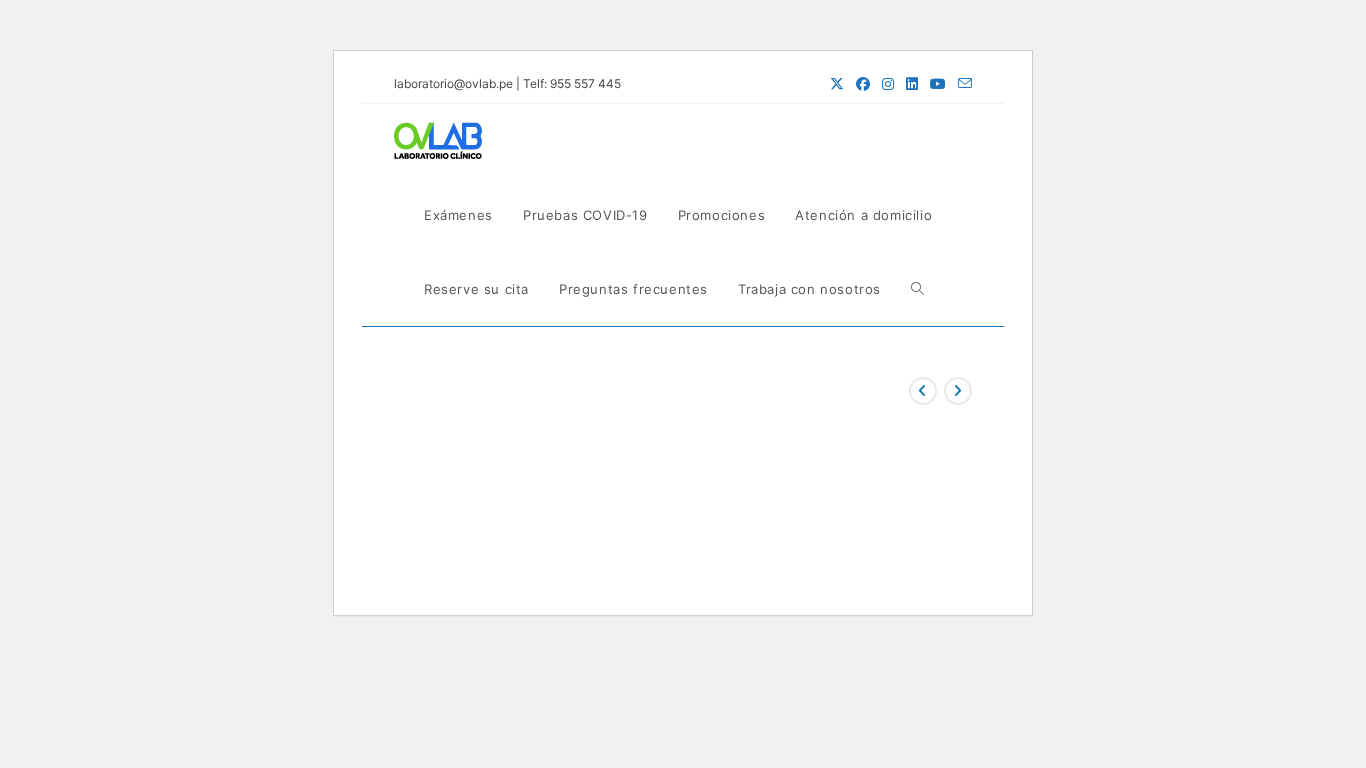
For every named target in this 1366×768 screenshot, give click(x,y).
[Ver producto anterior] (923, 391)
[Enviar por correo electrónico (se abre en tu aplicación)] (962, 84)
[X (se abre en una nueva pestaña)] (837, 84)
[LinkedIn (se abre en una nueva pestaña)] (912, 84)
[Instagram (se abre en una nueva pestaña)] (888, 84)
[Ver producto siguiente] (958, 391)
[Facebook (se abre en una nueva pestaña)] (863, 84)
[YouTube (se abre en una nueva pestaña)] (938, 84)
